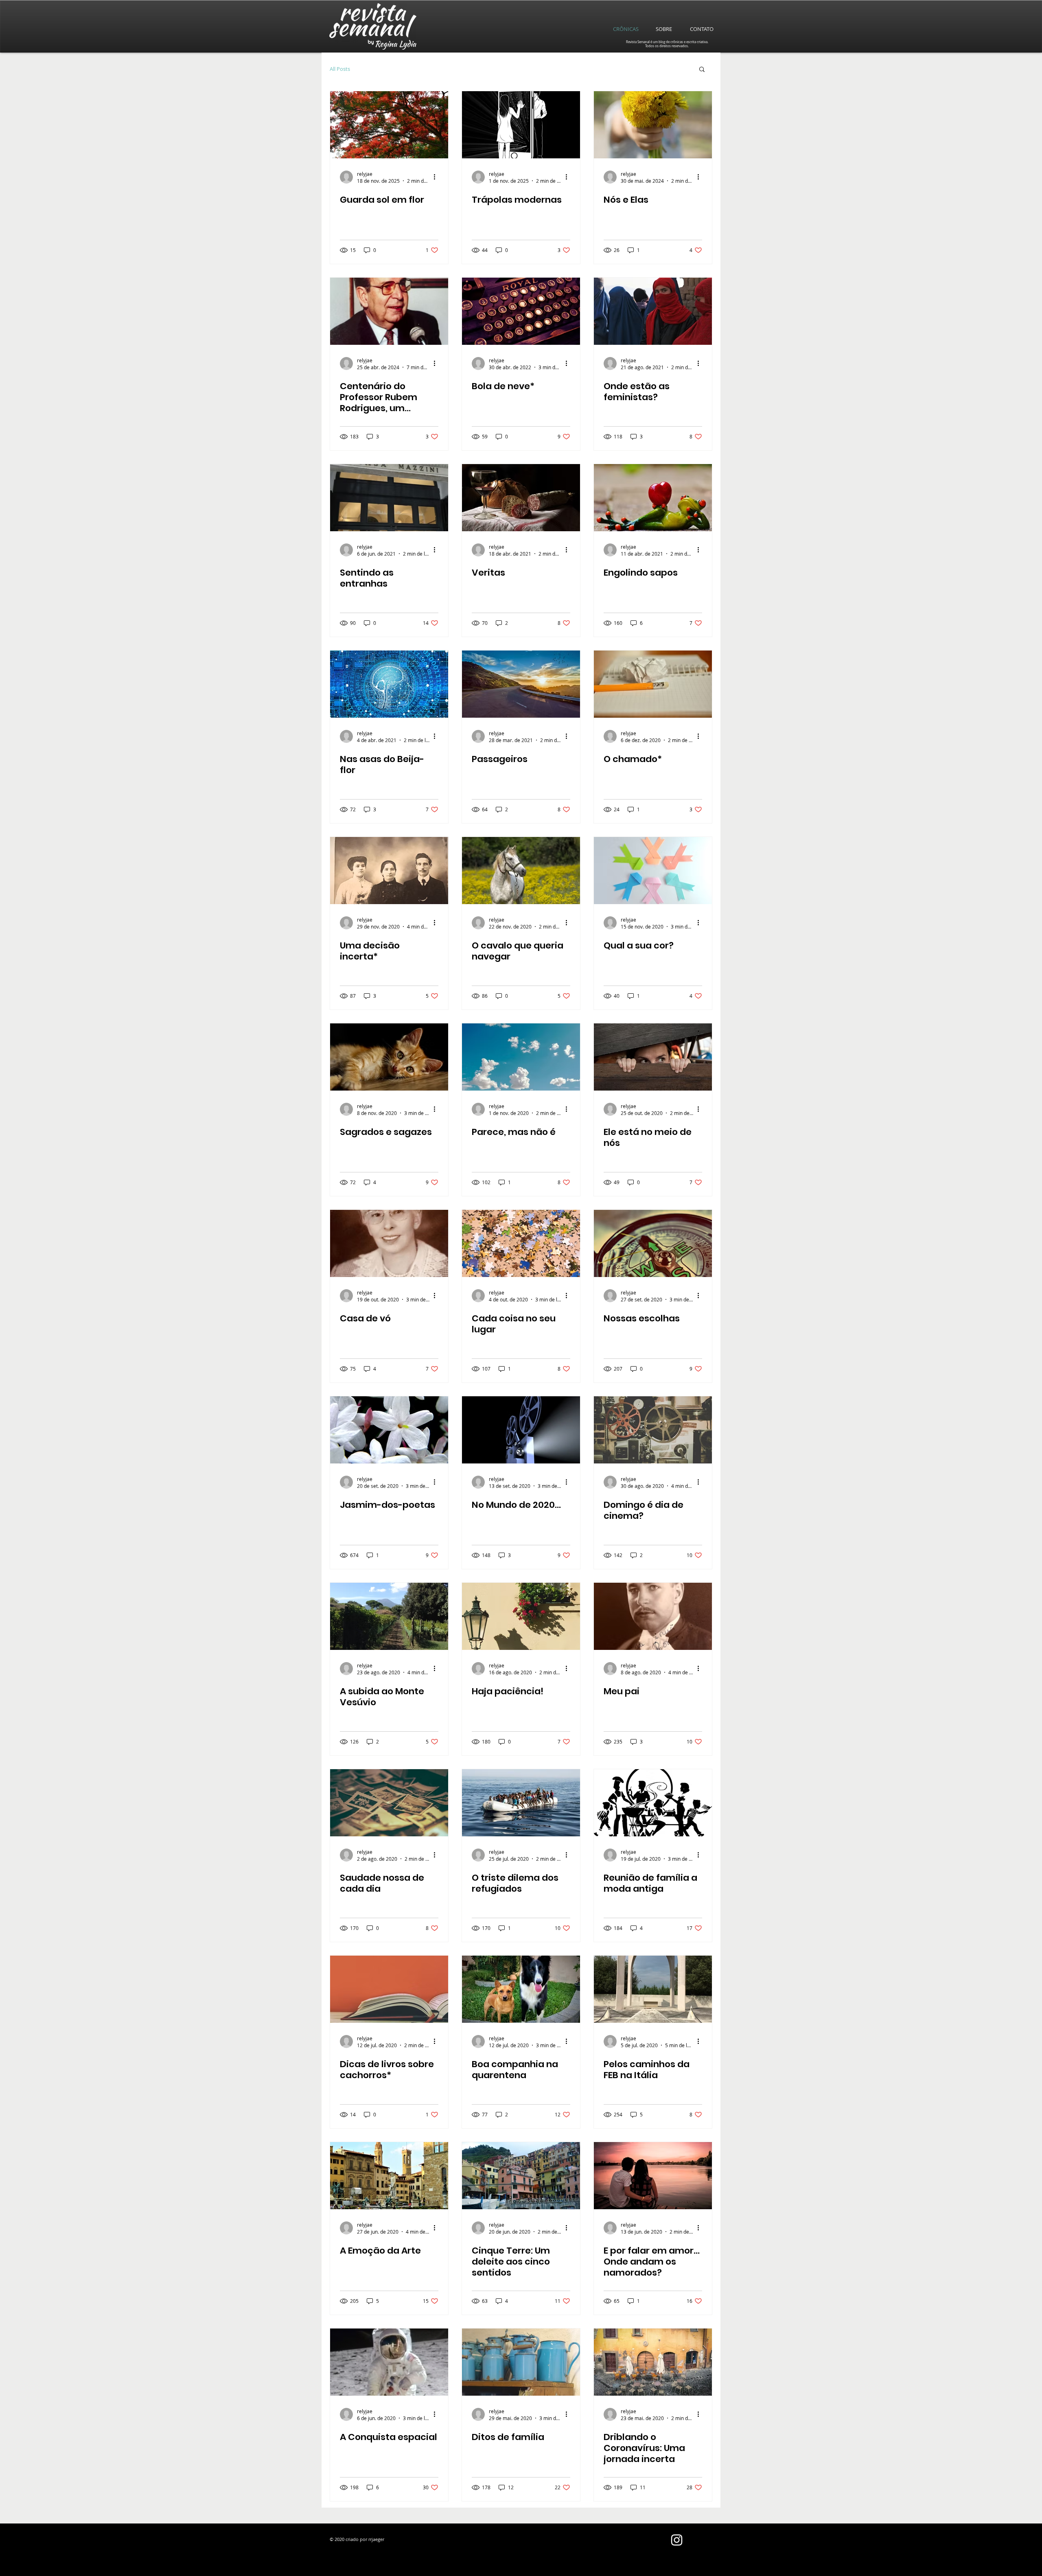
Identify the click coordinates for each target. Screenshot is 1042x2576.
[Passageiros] (521, 684)
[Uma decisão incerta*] (389, 871)
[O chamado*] (653, 684)
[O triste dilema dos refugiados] (521, 1803)
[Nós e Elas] (653, 125)
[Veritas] (521, 498)
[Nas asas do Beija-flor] (389, 684)
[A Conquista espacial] (389, 2362)
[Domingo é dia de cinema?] (653, 1430)
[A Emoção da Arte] (389, 2176)
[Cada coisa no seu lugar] (521, 1243)
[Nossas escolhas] (653, 1243)
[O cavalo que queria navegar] (521, 871)
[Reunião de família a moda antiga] (653, 1803)
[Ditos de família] (521, 2362)
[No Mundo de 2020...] (521, 1430)
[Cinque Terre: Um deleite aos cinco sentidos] (521, 2176)
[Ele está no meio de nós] (653, 1057)
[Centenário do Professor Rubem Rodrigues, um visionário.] (389, 311)
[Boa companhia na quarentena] (521, 1989)
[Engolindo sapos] (653, 498)
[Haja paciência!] (521, 1616)
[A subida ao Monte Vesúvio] (389, 1616)
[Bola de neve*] (521, 311)
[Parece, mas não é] (521, 1057)
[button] (702, 70)
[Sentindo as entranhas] (389, 498)
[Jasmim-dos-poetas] (389, 1430)
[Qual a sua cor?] (653, 871)
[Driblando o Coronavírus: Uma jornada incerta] (653, 2362)
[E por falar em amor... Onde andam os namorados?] (653, 2176)
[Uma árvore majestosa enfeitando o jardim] (389, 125)
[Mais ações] (437, 177)
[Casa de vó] (389, 1243)
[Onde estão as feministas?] (653, 311)
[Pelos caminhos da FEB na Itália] (653, 1989)
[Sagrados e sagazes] (389, 1057)
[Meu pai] (653, 1616)
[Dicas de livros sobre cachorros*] (389, 1989)
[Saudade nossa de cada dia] (389, 1803)
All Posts (340, 69)
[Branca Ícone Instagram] (677, 2540)
